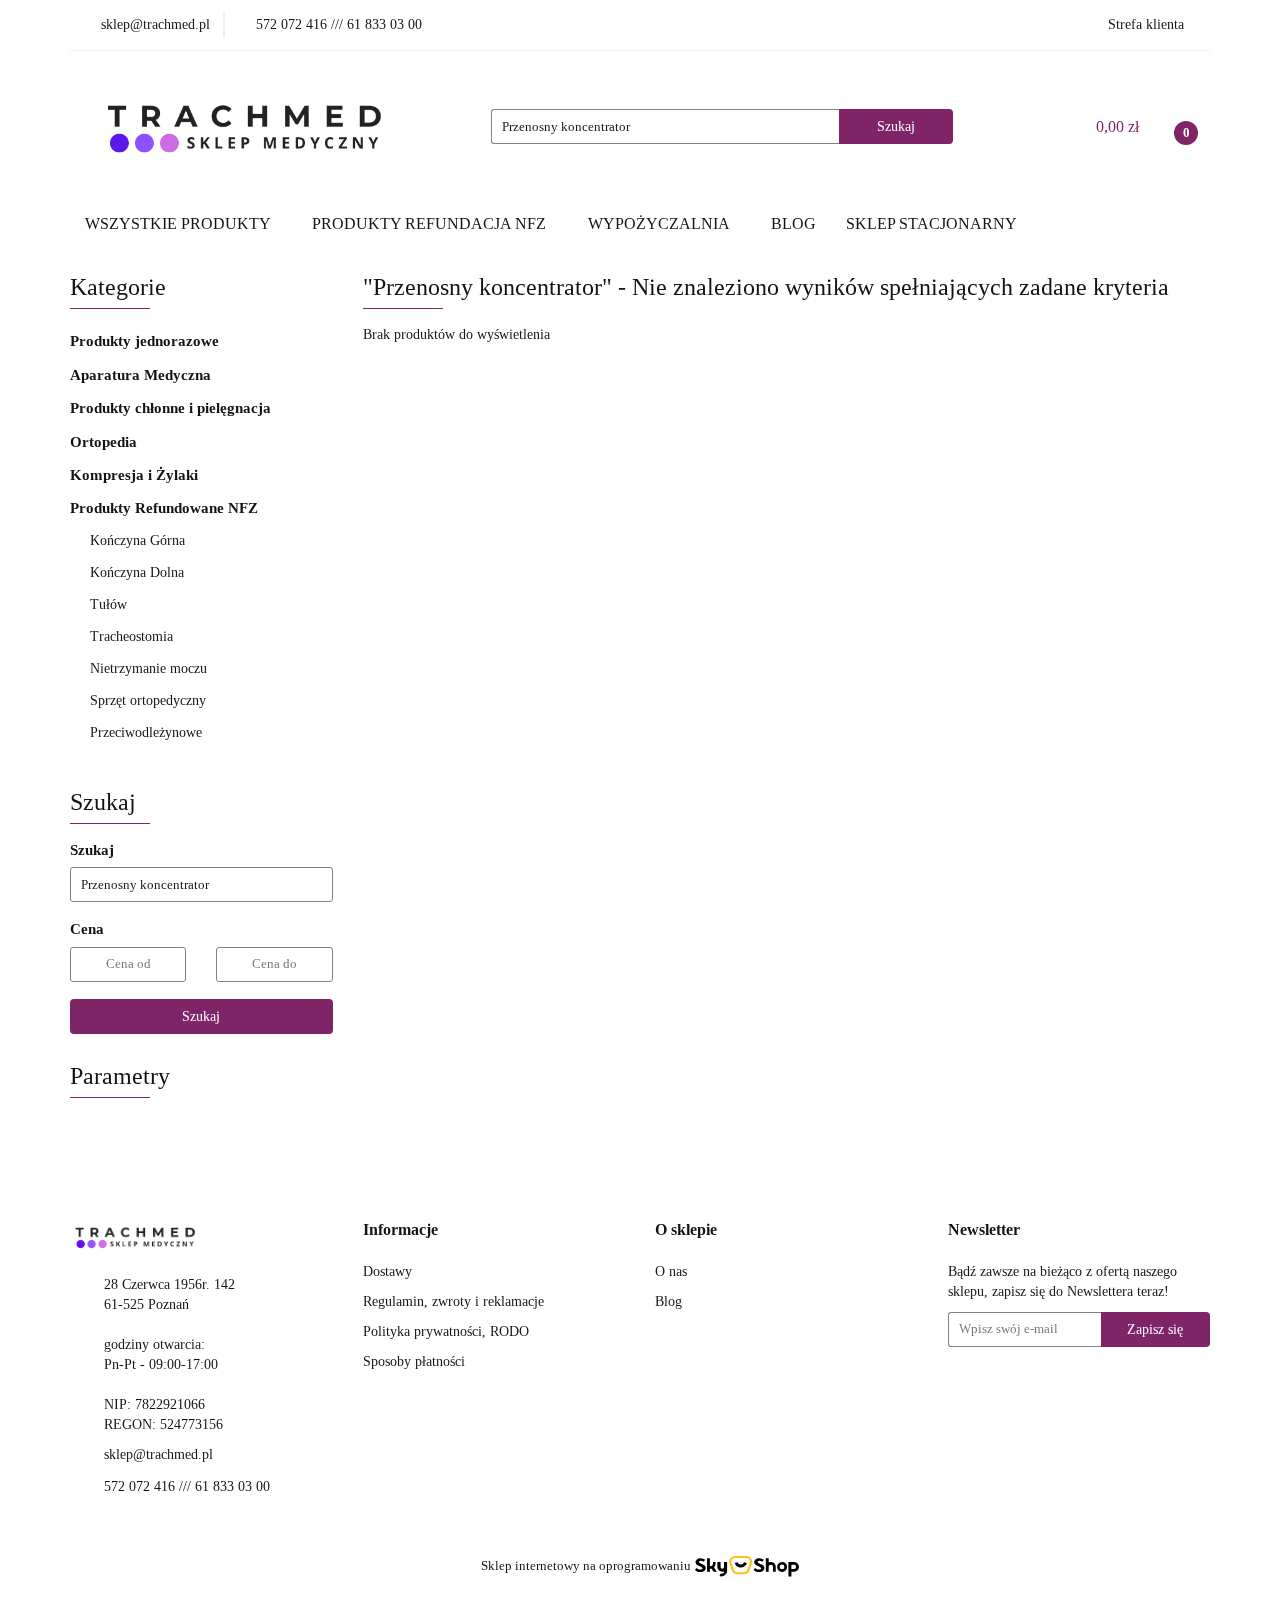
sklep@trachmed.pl (158, 1454)
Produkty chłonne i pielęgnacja (172, 408)
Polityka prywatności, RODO (446, 1331)
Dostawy (387, 1271)
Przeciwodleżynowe (148, 732)
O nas (671, 1271)
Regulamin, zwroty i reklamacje (453, 1301)
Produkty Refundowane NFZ (166, 508)
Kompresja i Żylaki (136, 475)
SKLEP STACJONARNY (931, 223)
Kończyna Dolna (139, 572)
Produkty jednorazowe (146, 341)
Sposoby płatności (414, 1361)
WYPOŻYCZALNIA (660, 223)
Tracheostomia (133, 636)
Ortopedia (105, 442)
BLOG (793, 223)
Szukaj (201, 1016)
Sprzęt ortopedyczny (150, 700)
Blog (668, 1301)
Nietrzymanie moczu (150, 668)
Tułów (110, 604)
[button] (400, 1230)
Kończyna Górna (139, 540)
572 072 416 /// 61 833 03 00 (187, 1486)
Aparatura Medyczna (142, 375)
